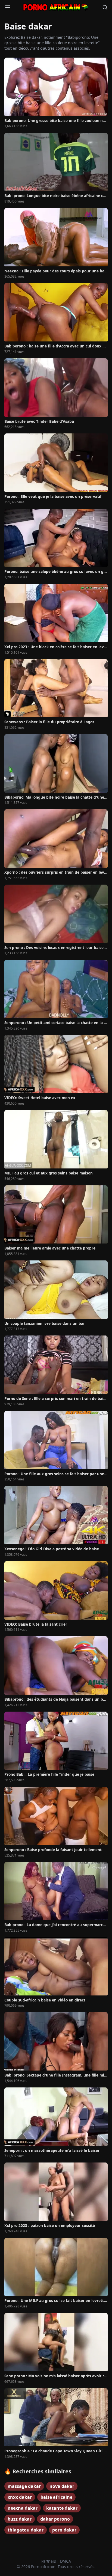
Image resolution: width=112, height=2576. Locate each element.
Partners (49, 2561)
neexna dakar (23, 2508)
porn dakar (64, 2530)
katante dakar (62, 2508)
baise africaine (56, 2497)
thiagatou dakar (26, 2530)
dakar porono (55, 2519)
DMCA (66, 2561)
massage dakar (24, 2486)
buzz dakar (20, 2519)
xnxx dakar (20, 2497)
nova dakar (62, 2486)
